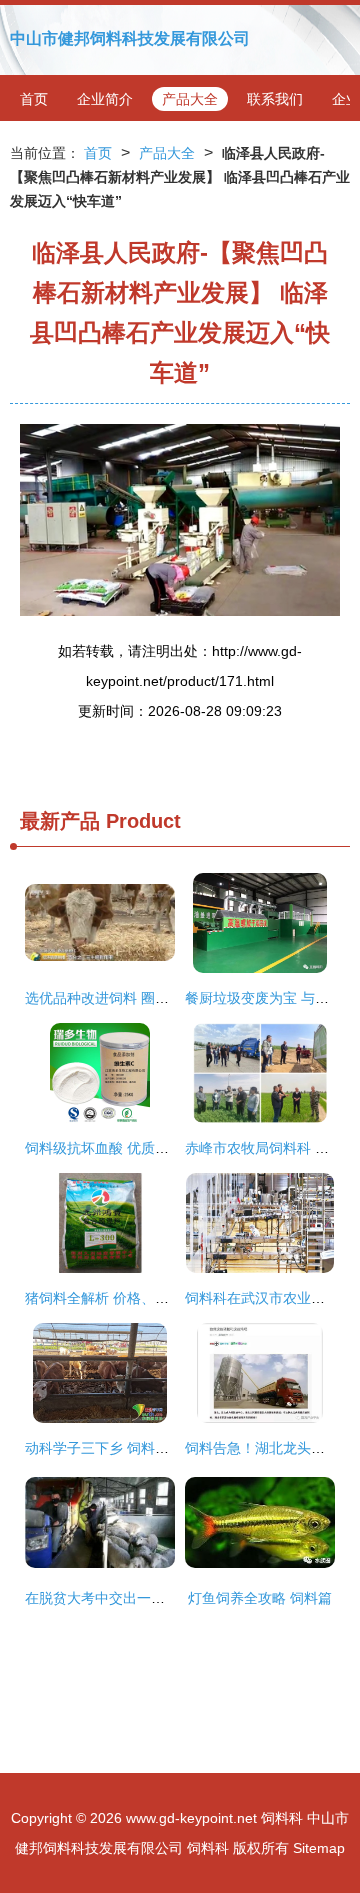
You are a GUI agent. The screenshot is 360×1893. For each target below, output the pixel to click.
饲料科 (282, 1818)
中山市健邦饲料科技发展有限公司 (130, 38)
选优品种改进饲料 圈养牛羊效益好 (132, 998)
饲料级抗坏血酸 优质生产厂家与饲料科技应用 (167, 1148)
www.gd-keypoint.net (191, 1818)
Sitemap (319, 1848)
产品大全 (190, 99)
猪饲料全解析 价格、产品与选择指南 (139, 1298)
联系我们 (275, 99)
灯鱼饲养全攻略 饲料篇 (260, 1598)
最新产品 (60, 821)
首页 (34, 99)
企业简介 (105, 99)
